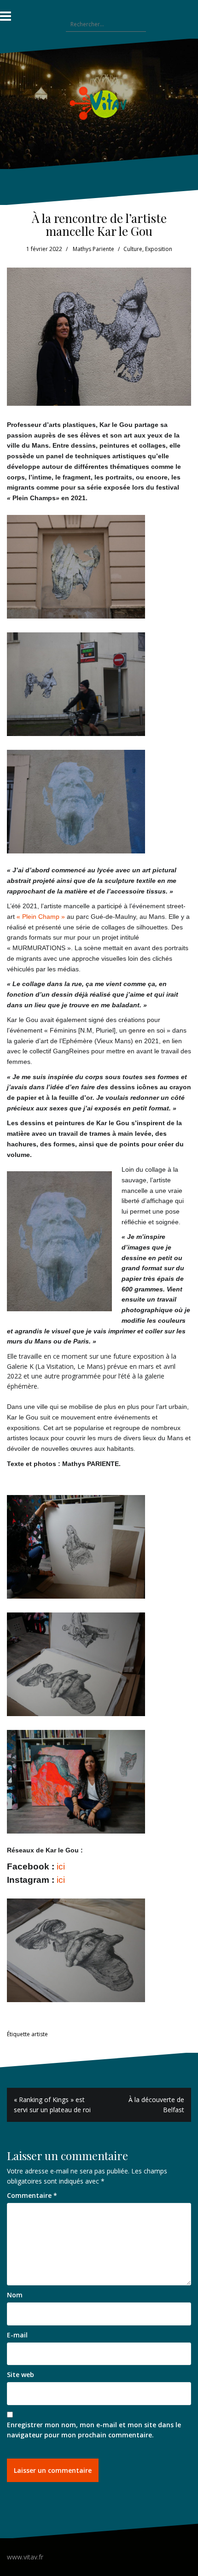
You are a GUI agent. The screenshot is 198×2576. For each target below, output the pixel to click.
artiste (40, 2034)
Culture (133, 249)
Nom (15, 2295)
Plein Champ (41, 917)
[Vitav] (99, 103)
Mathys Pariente (93, 249)
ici (61, 1866)
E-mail (17, 2335)
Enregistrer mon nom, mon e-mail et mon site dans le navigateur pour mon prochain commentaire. (94, 2430)
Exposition (159, 249)
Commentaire (32, 2195)
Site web (20, 2374)
